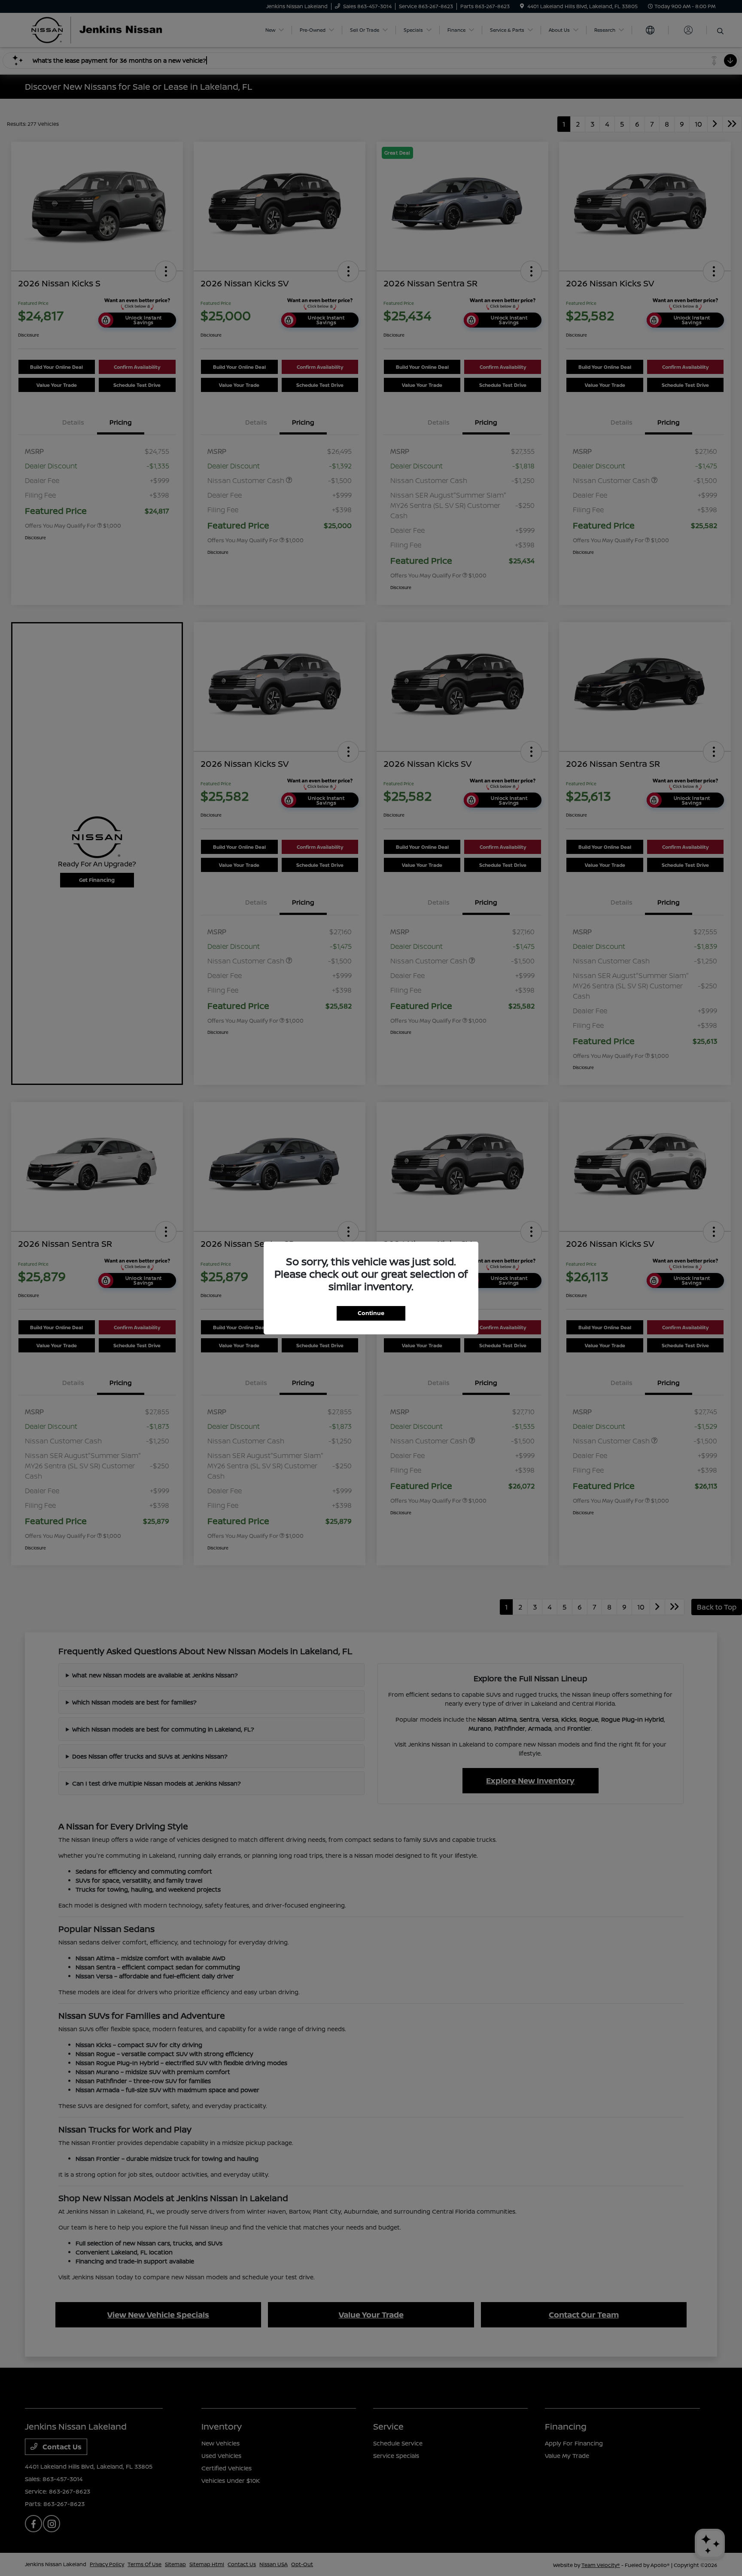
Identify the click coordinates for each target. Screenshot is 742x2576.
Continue (371, 1313)
